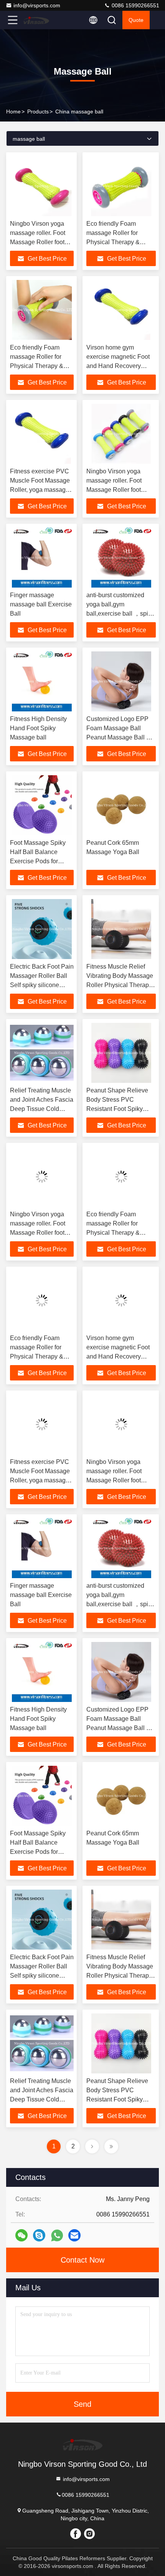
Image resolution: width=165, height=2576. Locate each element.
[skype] (39, 2235)
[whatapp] (57, 2235)
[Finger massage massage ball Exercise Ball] (42, 558)
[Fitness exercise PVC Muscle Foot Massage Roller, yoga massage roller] (42, 434)
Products (38, 112)
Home (13, 112)
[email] (74, 2235)
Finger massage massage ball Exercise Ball (41, 604)
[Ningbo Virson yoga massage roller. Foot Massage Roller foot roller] (42, 186)
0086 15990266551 (135, 5)
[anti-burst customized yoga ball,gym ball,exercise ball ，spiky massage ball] (121, 558)
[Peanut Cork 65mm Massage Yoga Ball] (121, 805)
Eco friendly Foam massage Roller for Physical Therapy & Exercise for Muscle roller (37, 366)
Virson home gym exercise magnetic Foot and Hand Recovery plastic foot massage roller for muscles (118, 366)
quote (136, 20)
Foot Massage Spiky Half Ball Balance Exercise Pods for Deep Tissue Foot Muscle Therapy (38, 861)
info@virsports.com (37, 5)
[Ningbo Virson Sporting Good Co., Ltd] (38, 20)
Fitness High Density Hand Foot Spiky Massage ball (38, 728)
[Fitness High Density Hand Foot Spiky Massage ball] (42, 681)
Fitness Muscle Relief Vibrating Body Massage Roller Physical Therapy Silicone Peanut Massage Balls (120, 985)
